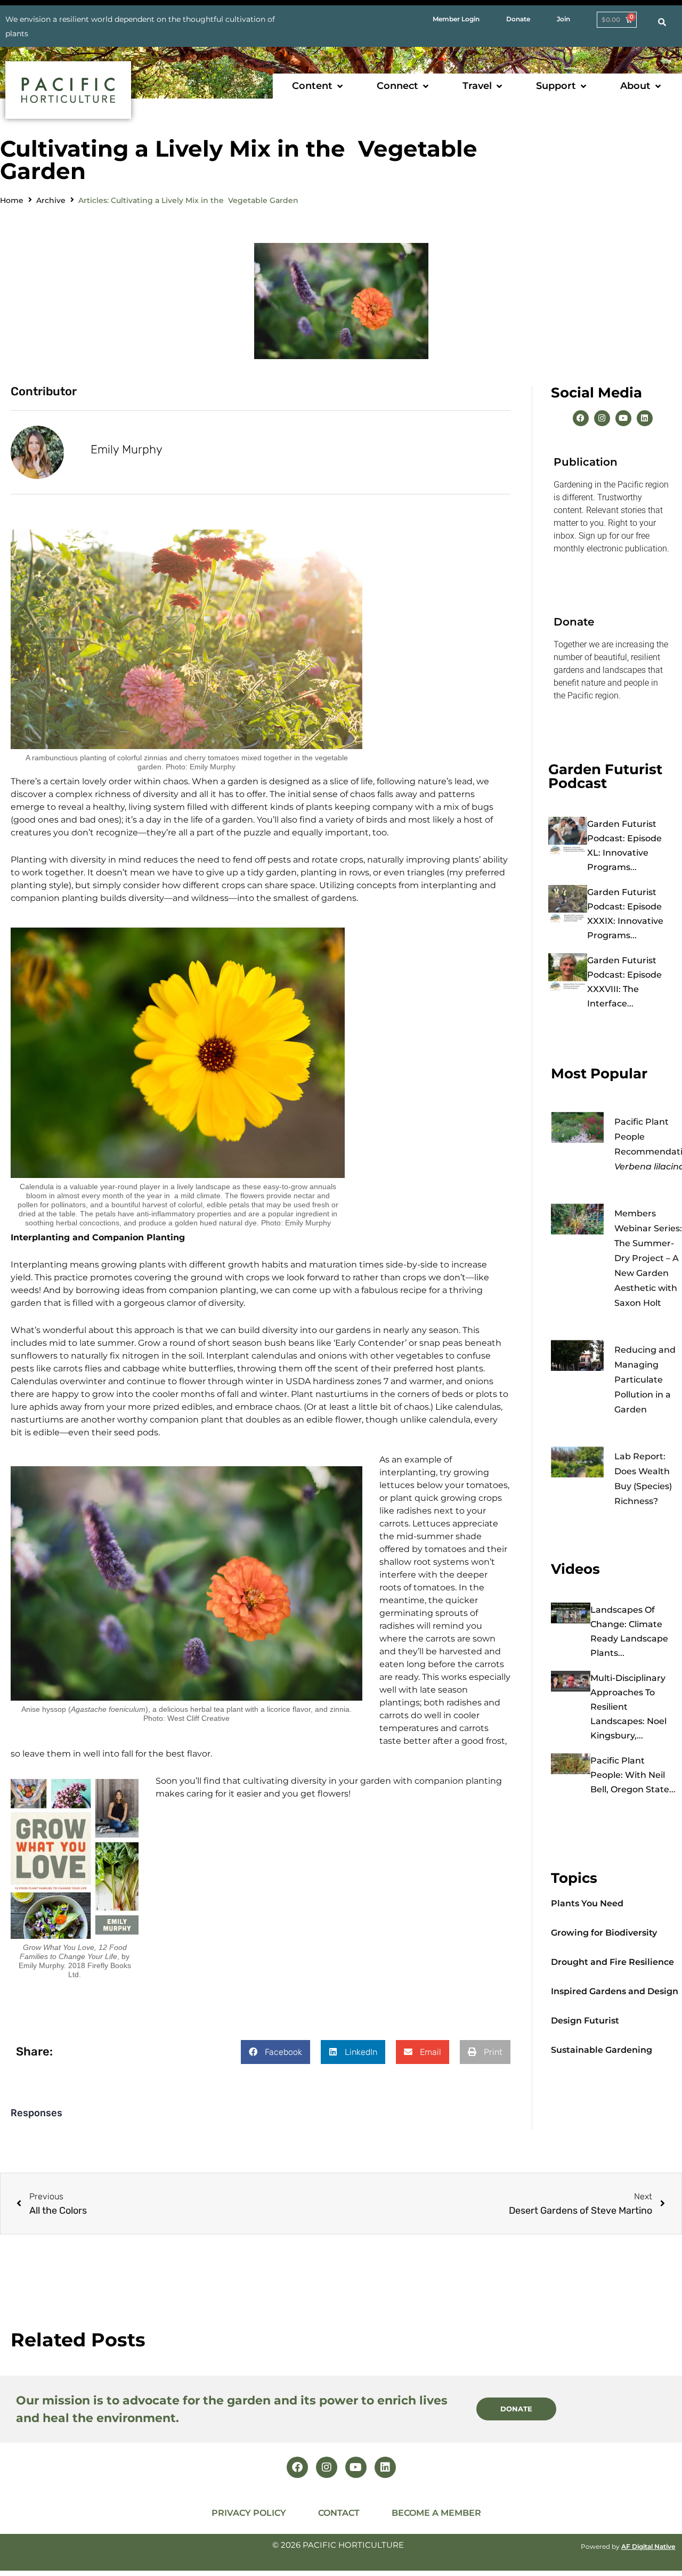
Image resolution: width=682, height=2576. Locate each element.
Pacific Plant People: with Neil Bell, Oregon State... (633, 1775)
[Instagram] (602, 418)
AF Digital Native (648, 2546)
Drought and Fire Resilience (612, 1962)
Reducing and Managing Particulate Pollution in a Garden (645, 1380)
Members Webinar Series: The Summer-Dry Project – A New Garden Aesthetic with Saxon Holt (648, 1258)
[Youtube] (623, 418)
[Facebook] (581, 418)
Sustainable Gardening (602, 2050)
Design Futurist (585, 2021)
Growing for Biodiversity (604, 1933)
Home (12, 200)
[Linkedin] (645, 418)
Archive (51, 200)
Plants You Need (587, 1903)
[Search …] (662, 22)
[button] (318, 86)
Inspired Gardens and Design (615, 1991)
